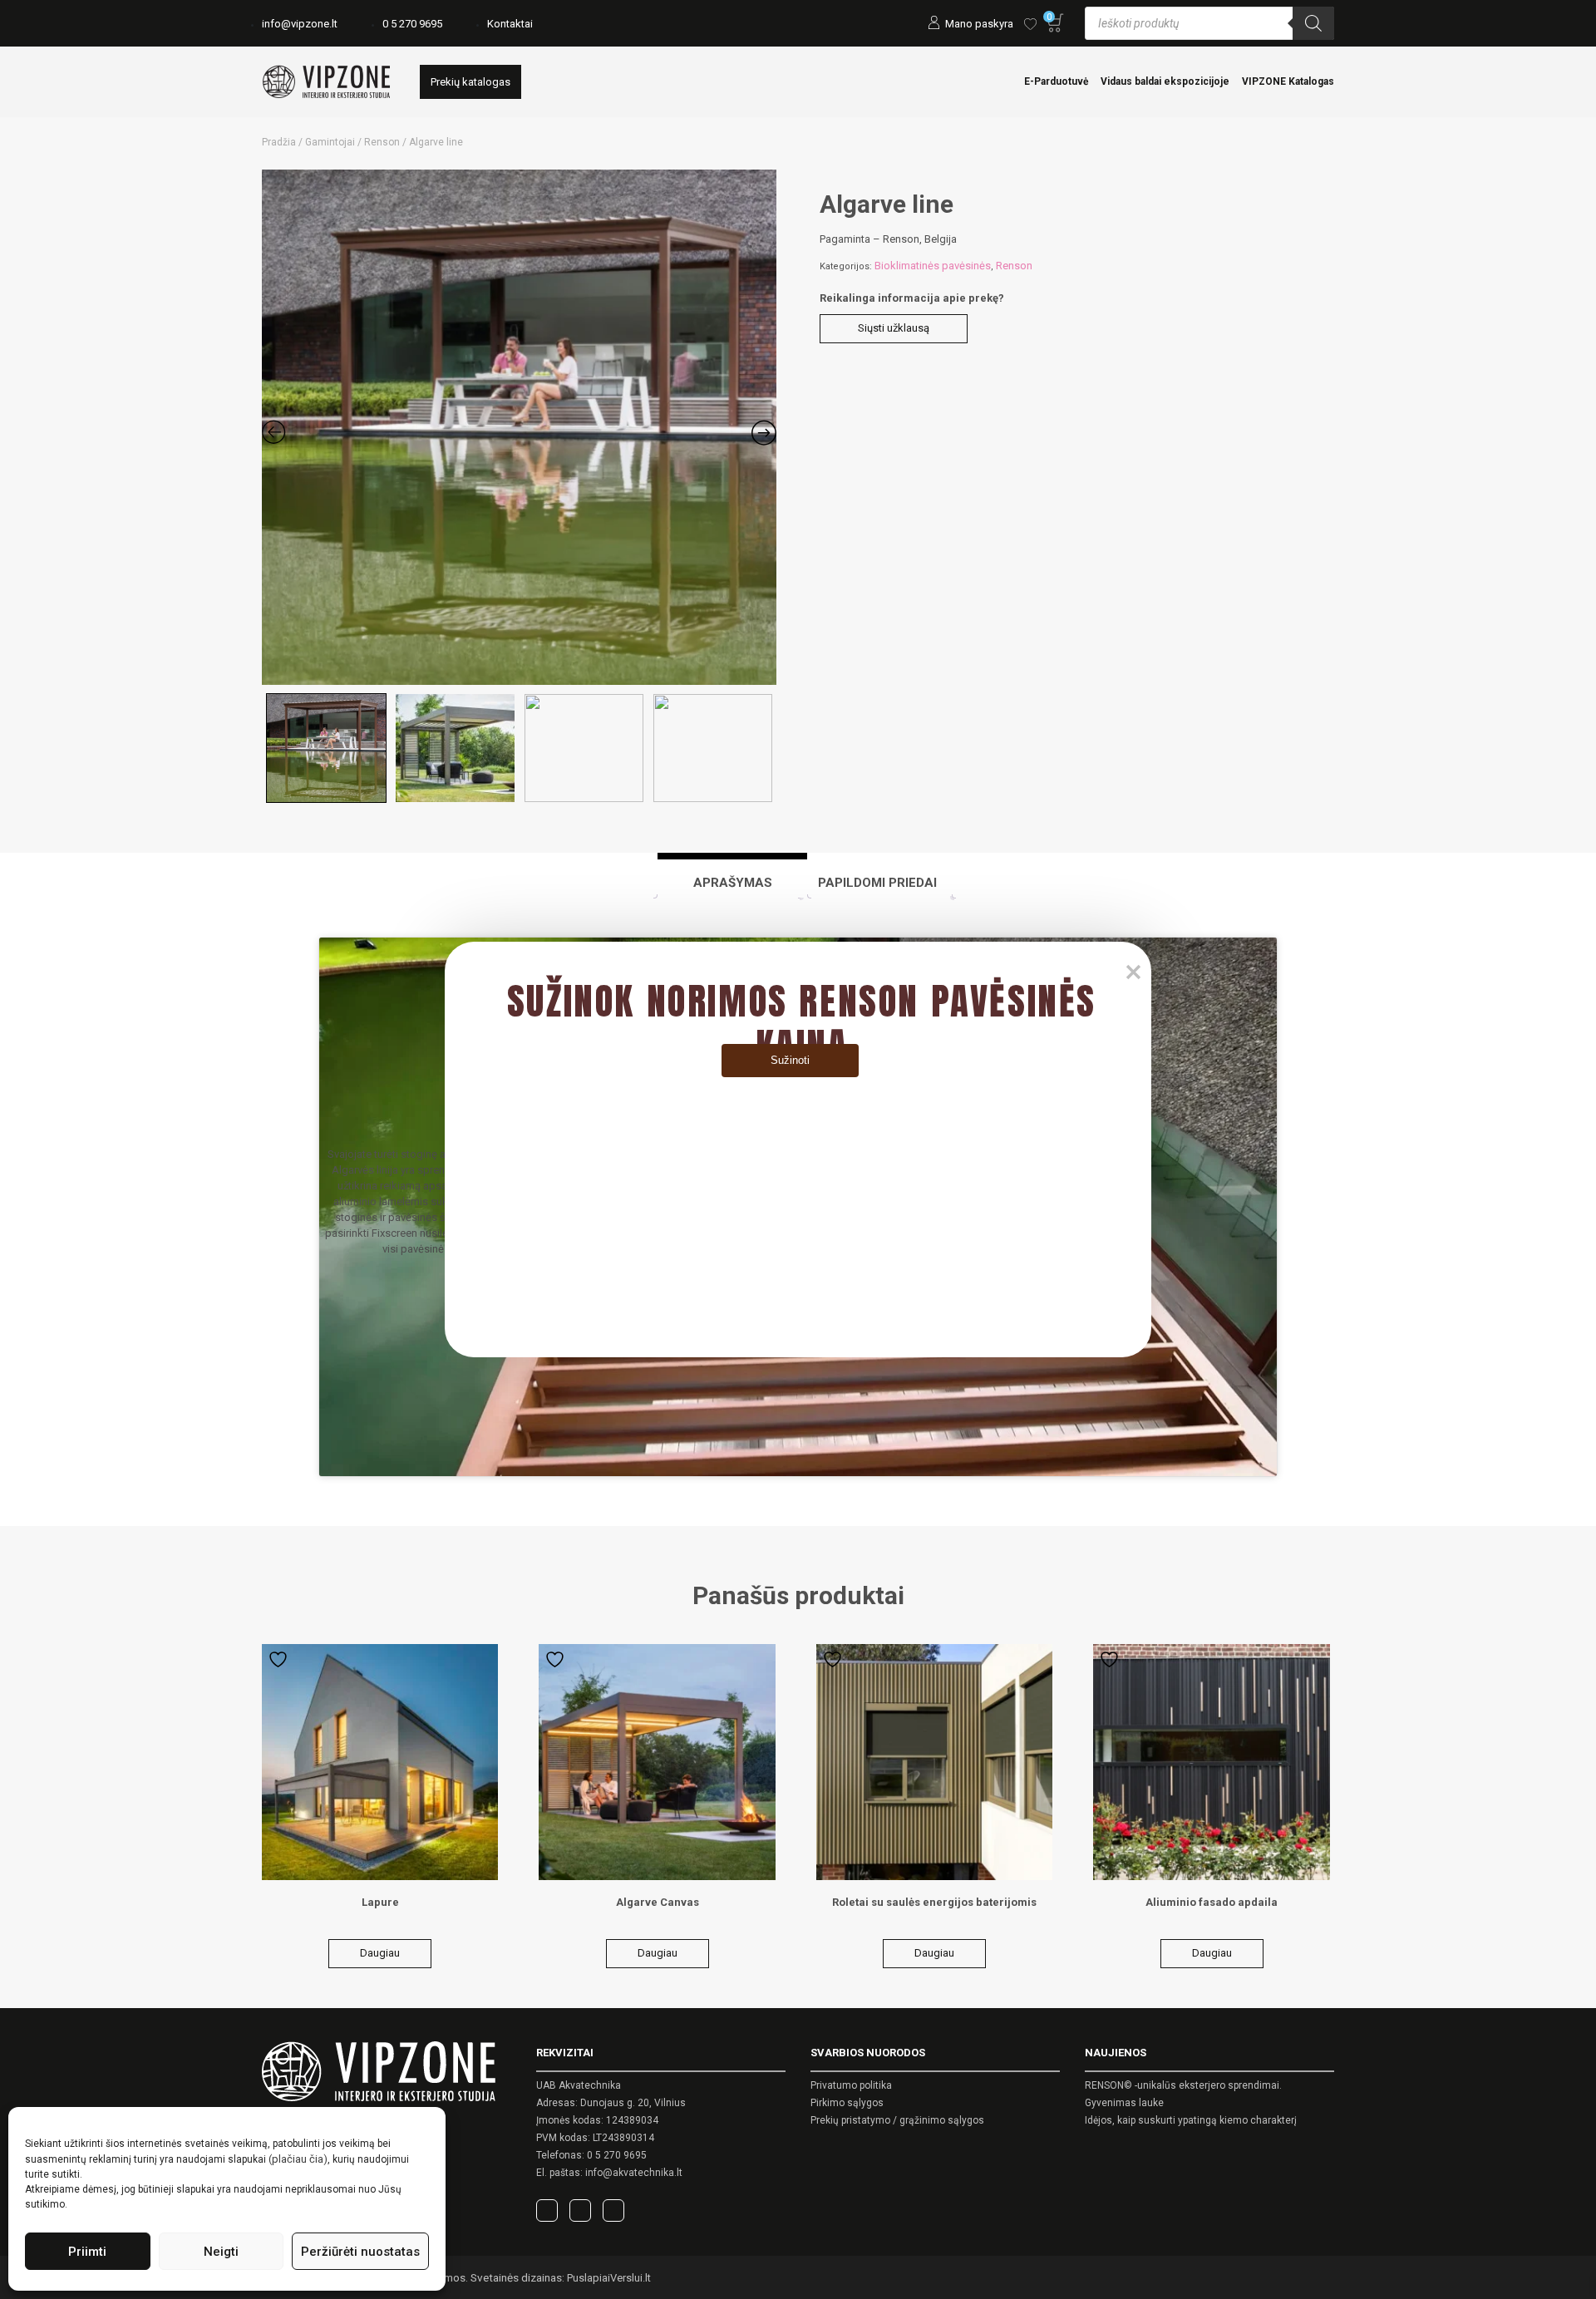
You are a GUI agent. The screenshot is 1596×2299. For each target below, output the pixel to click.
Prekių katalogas (470, 82)
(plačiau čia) (298, 2159)
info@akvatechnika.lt (634, 2173)
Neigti (221, 2252)
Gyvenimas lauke (1124, 2103)
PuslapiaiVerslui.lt (609, 2278)
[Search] (1313, 23)
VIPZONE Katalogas (1288, 81)
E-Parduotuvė (1056, 81)
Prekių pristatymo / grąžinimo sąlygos (897, 2120)
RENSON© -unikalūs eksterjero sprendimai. (1183, 2085)
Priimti (87, 2252)
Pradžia (279, 142)
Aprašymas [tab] (733, 883)
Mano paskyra (979, 24)
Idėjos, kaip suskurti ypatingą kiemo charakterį (1191, 2120)
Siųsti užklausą (894, 328)
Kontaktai (510, 24)
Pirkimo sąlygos (847, 2103)
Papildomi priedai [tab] (877, 883)
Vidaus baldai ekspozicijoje (1165, 81)
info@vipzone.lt (300, 24)
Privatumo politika (851, 2085)
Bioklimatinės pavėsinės (933, 266)
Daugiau (380, 1953)
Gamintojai (330, 142)
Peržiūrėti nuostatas (360, 2252)
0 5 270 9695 (412, 24)
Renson (382, 142)
